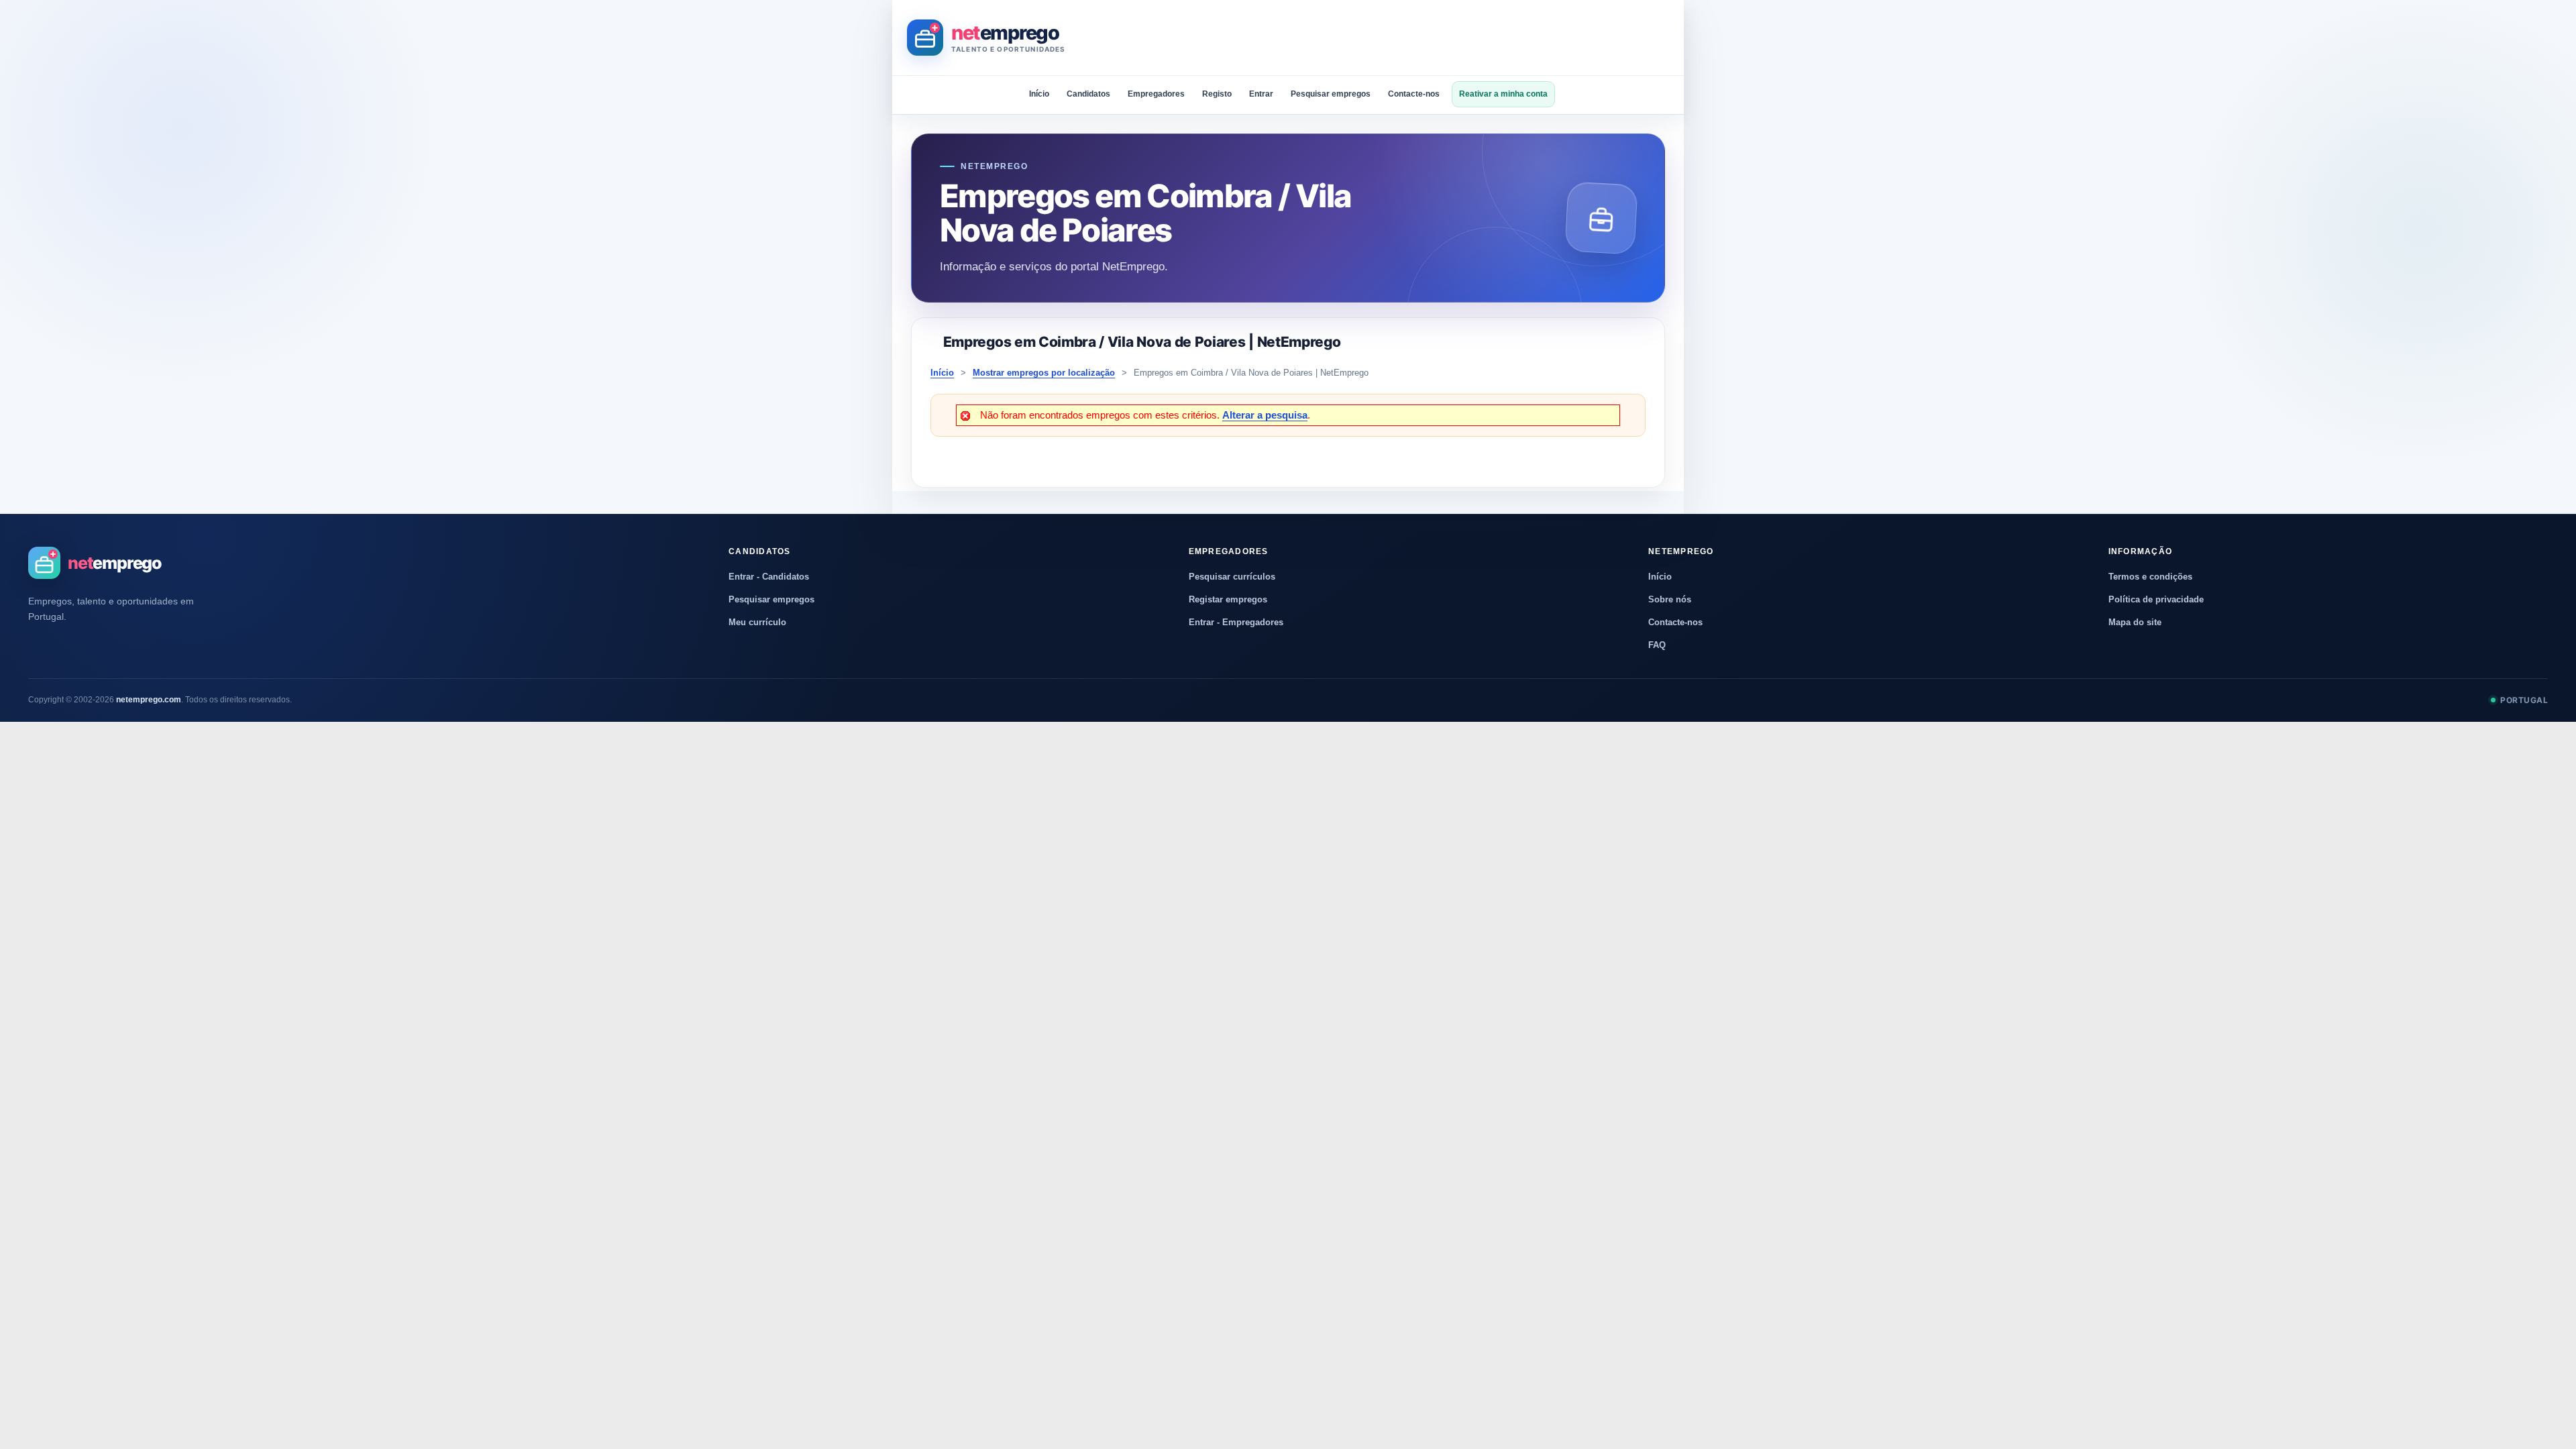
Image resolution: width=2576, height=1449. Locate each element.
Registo (1217, 94)
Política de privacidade (2156, 599)
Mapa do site (2135, 622)
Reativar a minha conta (1503, 94)
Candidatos (1088, 94)
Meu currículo (757, 622)
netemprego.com (149, 700)
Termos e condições (2150, 577)
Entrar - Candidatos (769, 577)
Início (1039, 94)
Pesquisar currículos (1232, 577)
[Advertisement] (1425, 38)
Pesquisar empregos (1331, 94)
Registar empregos (1228, 599)
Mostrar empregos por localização (1044, 373)
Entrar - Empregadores (1236, 622)
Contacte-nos (1414, 94)
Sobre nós (1670, 599)
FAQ (1657, 645)
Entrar (1261, 94)
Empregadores (1156, 94)
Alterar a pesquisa (1265, 415)
